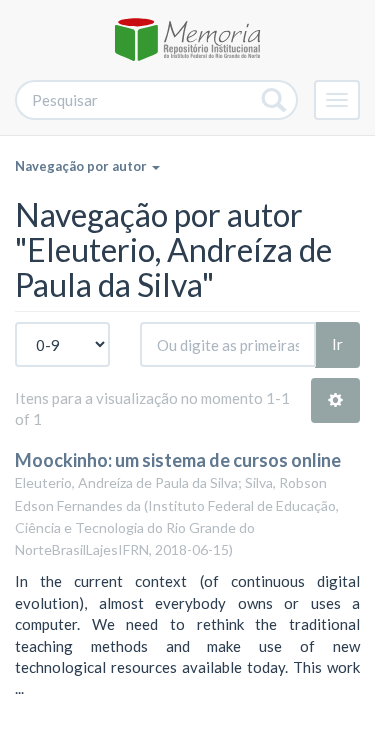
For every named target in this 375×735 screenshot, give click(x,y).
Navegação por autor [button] (82, 166)
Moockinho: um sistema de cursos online (178, 460)
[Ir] (274, 100)
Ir (337, 344)
